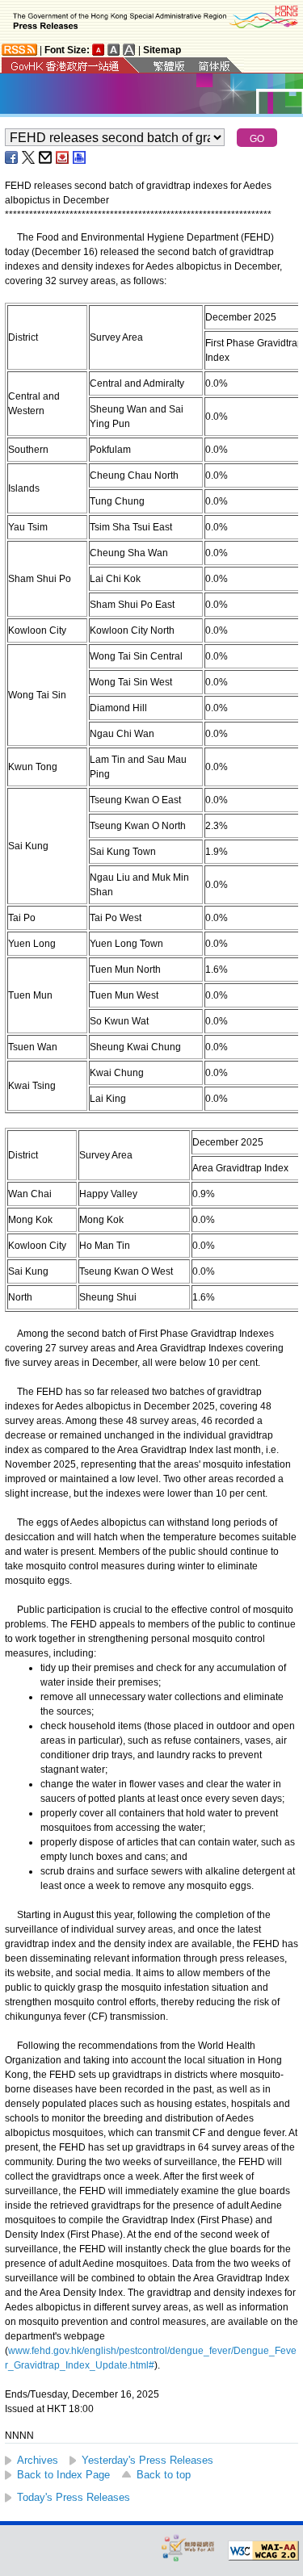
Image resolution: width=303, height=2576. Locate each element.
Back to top (164, 2475)
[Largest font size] (129, 50)
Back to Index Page (63, 2475)
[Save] (63, 157)
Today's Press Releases (74, 2497)
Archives (38, 2460)
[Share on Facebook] (12, 157)
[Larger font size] (114, 50)
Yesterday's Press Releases (147, 2460)
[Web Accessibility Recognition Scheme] (188, 2547)
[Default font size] (99, 50)
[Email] (46, 157)
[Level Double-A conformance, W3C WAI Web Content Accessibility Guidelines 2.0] (263, 2551)
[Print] (80, 157)
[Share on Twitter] (29, 157)
